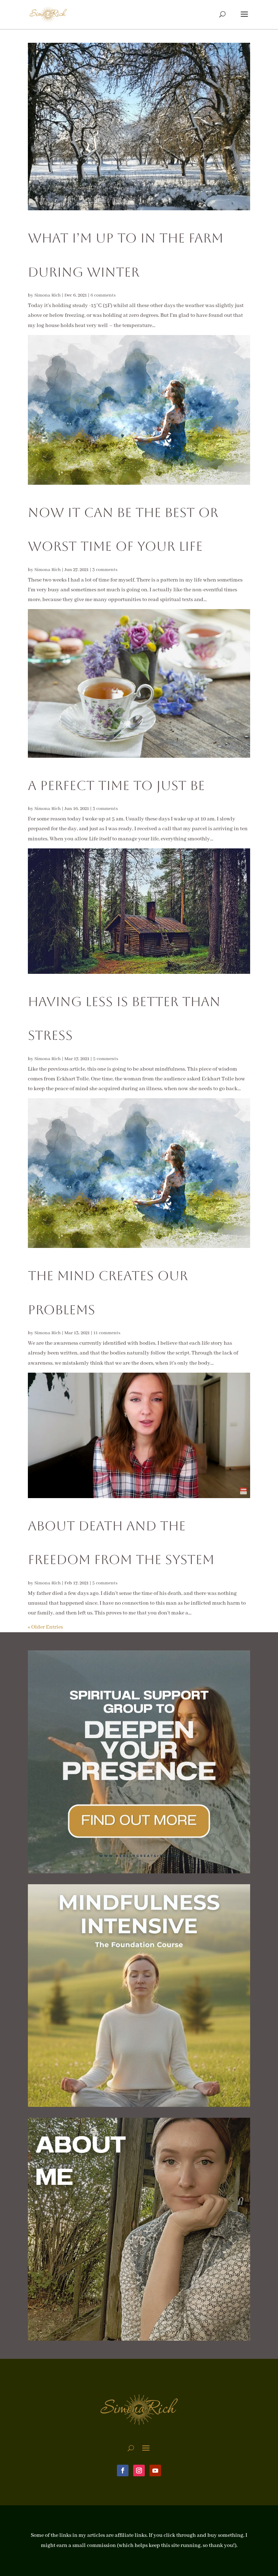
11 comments (107, 1333)
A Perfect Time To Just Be (116, 785)
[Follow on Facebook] (123, 2470)
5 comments (106, 1059)
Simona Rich (48, 295)
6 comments (103, 295)
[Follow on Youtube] (155, 2470)
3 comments (105, 570)
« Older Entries (45, 1627)
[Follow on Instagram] (139, 2470)
